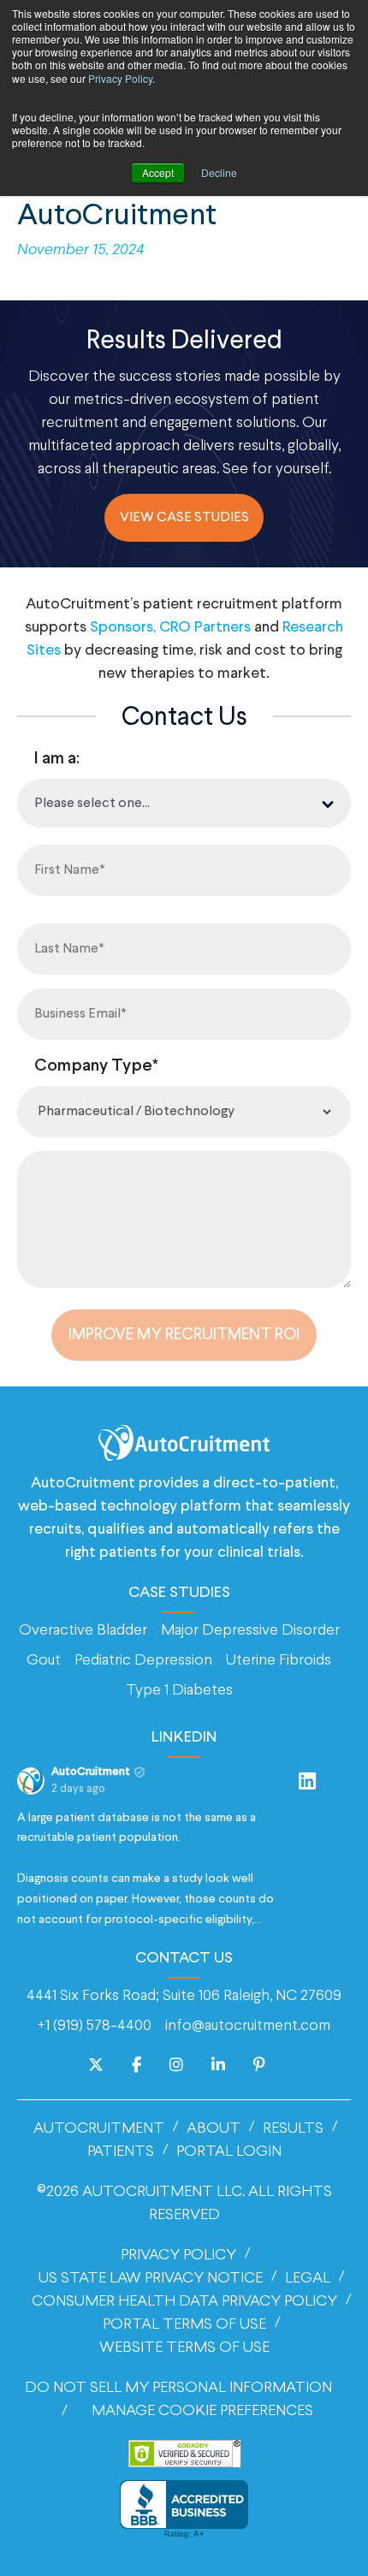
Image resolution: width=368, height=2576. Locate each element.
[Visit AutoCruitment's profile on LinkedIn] (31, 1781)
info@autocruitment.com (248, 2026)
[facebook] (137, 2066)
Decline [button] (219, 172)
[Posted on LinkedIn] (307, 1781)
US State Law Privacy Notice (151, 2279)
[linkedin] (218, 2066)
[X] (96, 2066)
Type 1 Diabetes (179, 1691)
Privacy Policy (120, 78)
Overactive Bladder (83, 1631)
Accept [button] (158, 172)
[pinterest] (259, 2066)
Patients (121, 2152)
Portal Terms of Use (184, 2325)
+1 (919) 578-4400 (95, 2026)
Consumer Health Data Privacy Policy (184, 2302)
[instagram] (176, 2066)
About (214, 2129)
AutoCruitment (99, 2129)
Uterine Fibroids (279, 1661)
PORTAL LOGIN (229, 2152)
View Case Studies (184, 518)
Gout (44, 1661)
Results (293, 2129)
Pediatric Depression (143, 1661)
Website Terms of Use (184, 2348)
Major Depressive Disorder (250, 1631)
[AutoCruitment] (184, 1443)
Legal (308, 2279)
